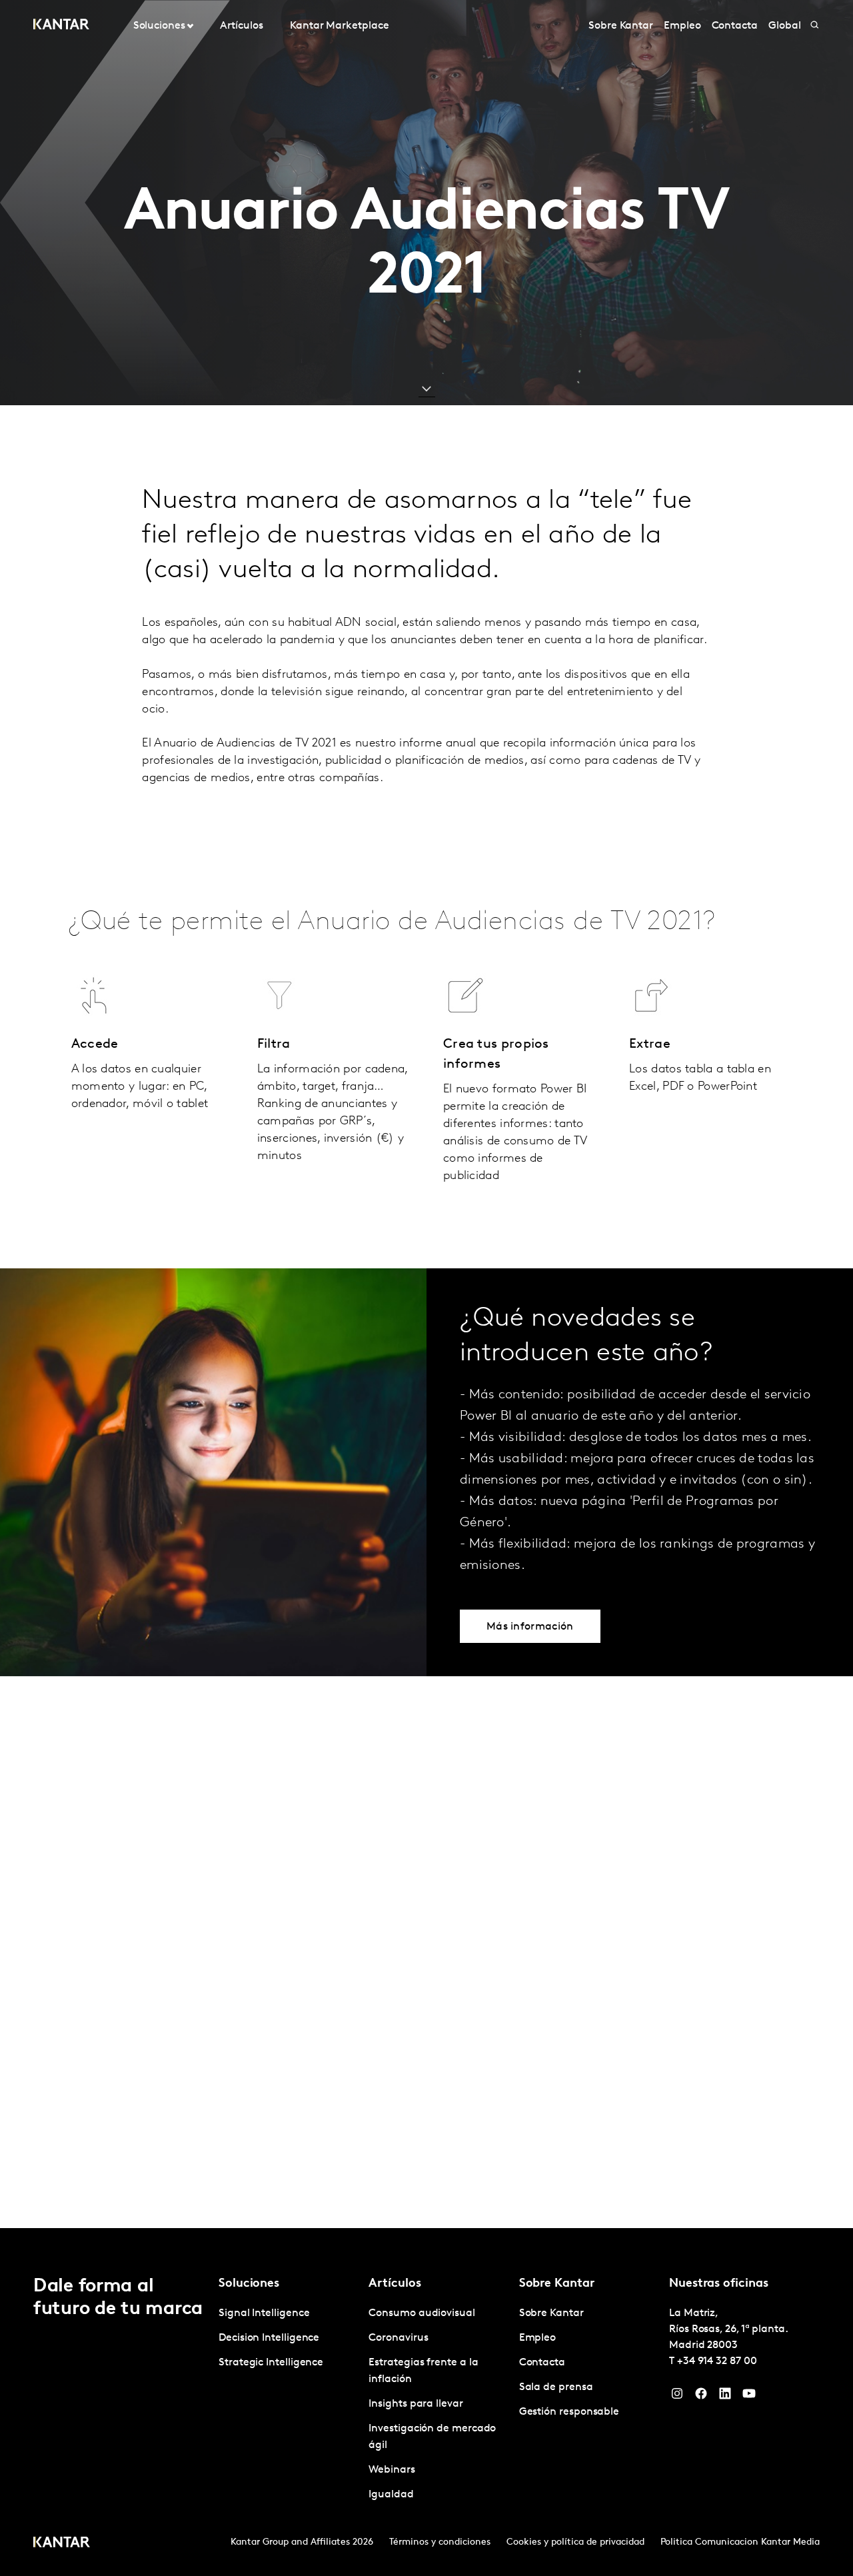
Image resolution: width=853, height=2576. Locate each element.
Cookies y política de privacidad (575, 2542)
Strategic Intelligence (271, 2363)
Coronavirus (398, 2338)
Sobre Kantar (621, 26)
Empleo (682, 26)
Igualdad (391, 2495)
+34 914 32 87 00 (717, 2361)
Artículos (241, 26)
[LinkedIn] (725, 2397)
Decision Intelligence (269, 2338)
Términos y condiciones (440, 2542)
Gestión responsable (569, 2412)
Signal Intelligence (264, 2313)
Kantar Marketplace (340, 26)
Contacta (735, 26)
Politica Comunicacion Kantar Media (740, 2542)
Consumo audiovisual (422, 2313)
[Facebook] (701, 2397)
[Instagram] (677, 2397)
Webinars (392, 2470)
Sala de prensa (556, 2387)
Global (785, 26)
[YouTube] (749, 2397)
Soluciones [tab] (159, 26)
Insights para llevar (416, 2404)
